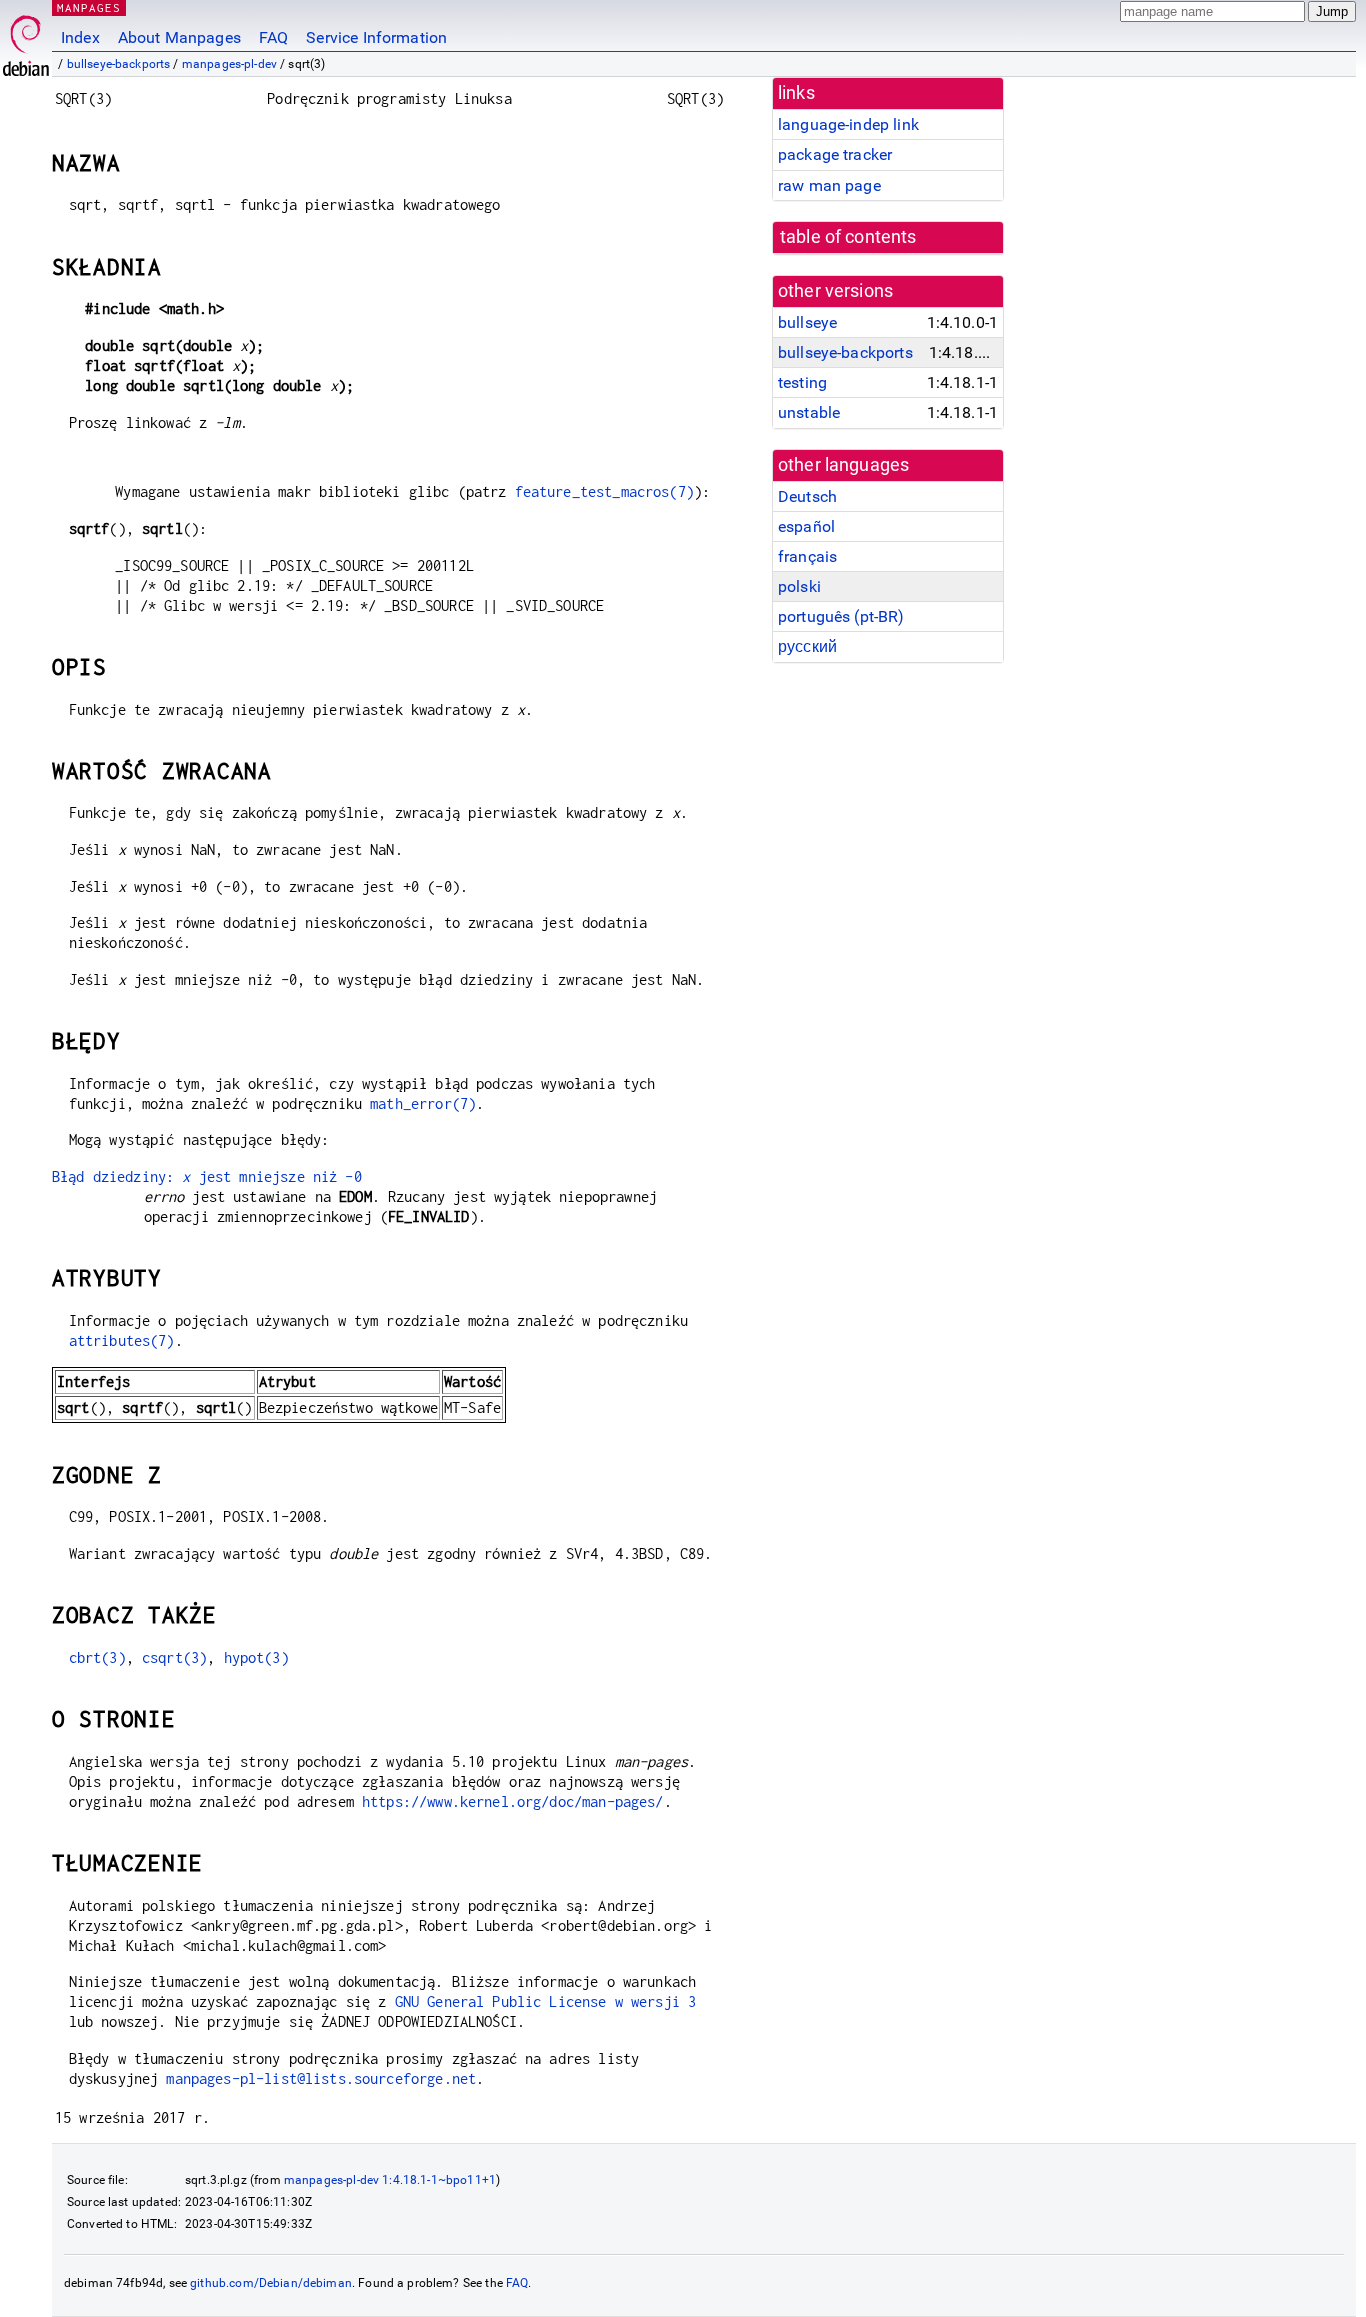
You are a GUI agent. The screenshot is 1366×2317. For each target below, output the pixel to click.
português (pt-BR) (841, 616)
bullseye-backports (119, 64)
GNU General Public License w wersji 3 (546, 2001)
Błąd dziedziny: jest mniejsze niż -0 (207, 1176)
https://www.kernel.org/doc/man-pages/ (513, 1801)
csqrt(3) (174, 1657)
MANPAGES (89, 7)
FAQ (273, 37)
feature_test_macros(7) (604, 491)
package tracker (835, 154)
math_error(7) (423, 1103)
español (806, 526)
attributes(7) (122, 1340)
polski (799, 586)
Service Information (376, 37)
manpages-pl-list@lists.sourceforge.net (321, 2078)
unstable (809, 412)
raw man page (829, 185)
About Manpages (179, 37)
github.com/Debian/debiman (271, 2283)
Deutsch (807, 496)
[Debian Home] (26, 40)
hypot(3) (256, 1657)
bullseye (807, 322)
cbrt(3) (97, 1657)
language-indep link (848, 124)
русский (807, 646)
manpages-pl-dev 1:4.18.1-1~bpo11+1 (390, 2180)
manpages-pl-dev (229, 64)
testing (802, 382)
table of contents (848, 237)
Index (80, 37)
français (807, 556)
